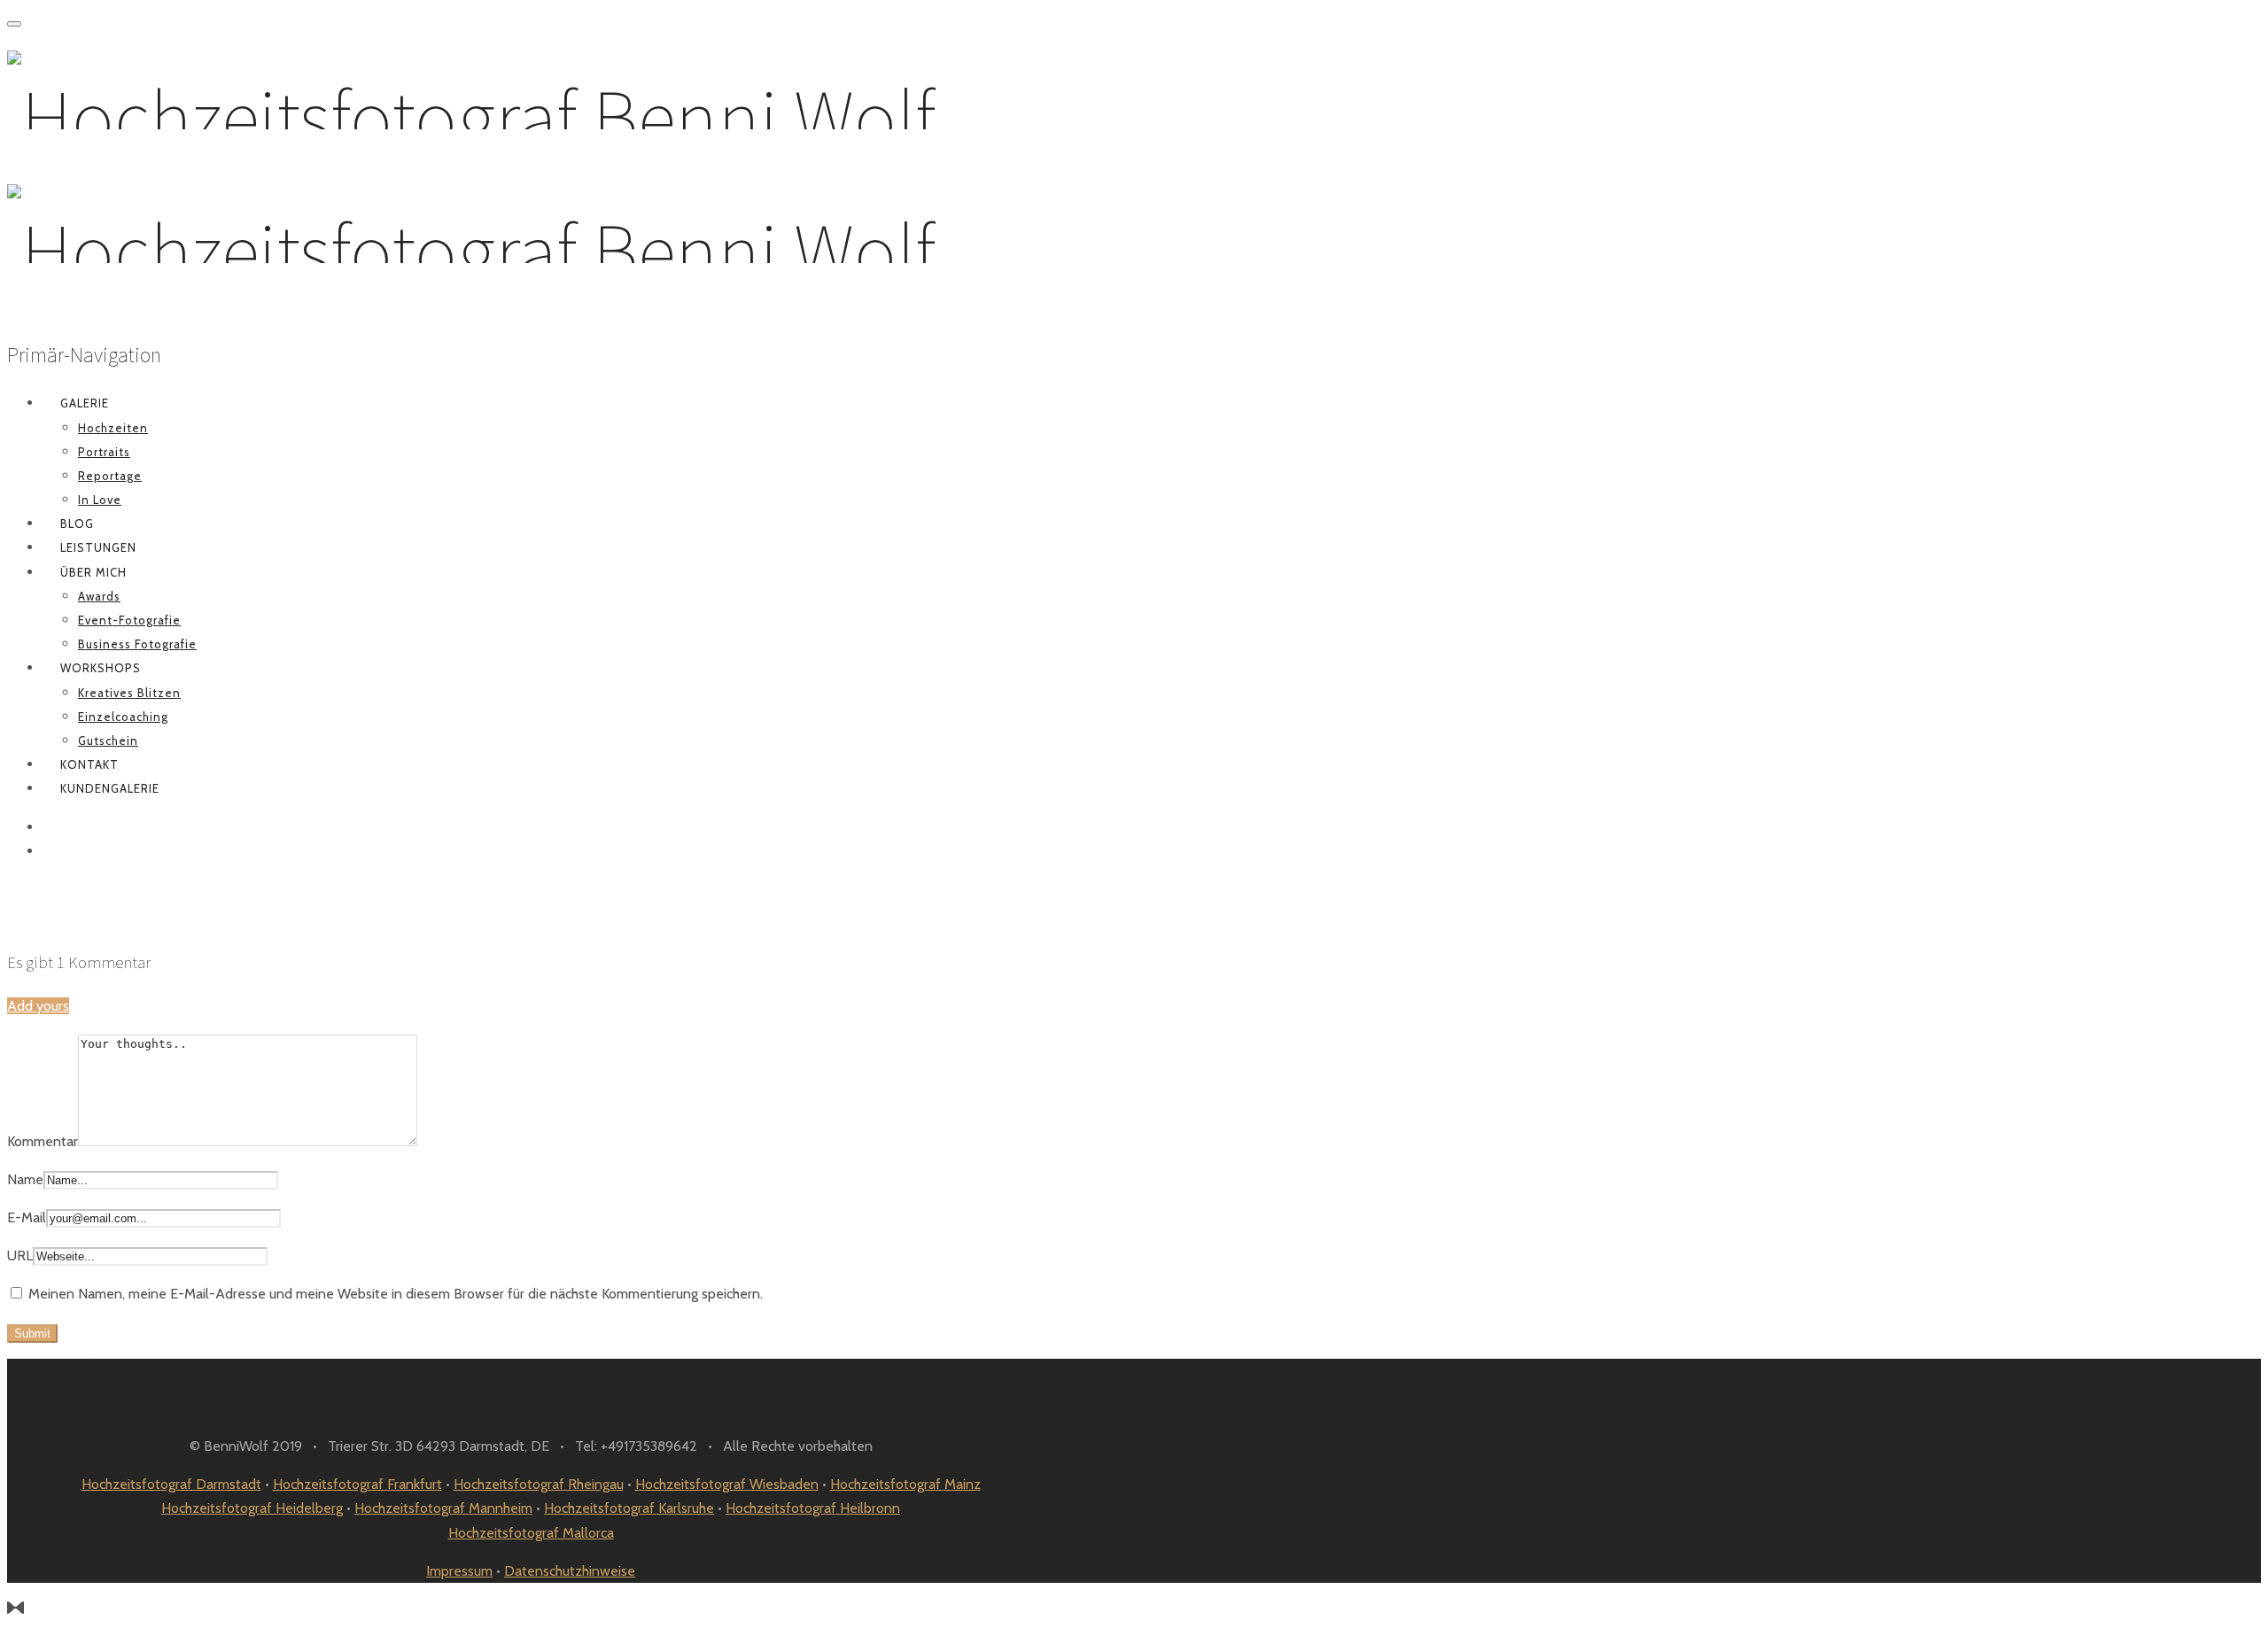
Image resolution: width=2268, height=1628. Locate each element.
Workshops (101, 668)
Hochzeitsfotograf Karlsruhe (629, 1508)
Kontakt (89, 764)
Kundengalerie (110, 788)
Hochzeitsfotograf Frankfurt (357, 1484)
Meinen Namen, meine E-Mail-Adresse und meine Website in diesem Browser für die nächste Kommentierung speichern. (396, 1294)
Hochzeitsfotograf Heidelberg (252, 1508)
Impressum (459, 1571)
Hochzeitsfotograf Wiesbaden (727, 1484)
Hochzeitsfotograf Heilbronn (813, 1508)
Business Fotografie (137, 644)
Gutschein (108, 740)
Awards (99, 596)
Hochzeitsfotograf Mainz (905, 1484)
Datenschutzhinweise (570, 1571)
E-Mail (27, 1217)
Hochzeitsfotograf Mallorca (531, 1533)
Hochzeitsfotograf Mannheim (443, 1508)
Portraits (104, 452)
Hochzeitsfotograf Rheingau (539, 1484)
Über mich (93, 572)
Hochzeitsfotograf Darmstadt (171, 1484)
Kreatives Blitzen (129, 693)
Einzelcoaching (123, 717)
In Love (100, 500)
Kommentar (43, 1141)
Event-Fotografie (129, 620)
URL (20, 1256)
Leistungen (98, 547)
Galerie (85, 403)
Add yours (38, 1006)
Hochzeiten (113, 428)
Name (25, 1179)
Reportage (110, 476)
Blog (77, 523)
